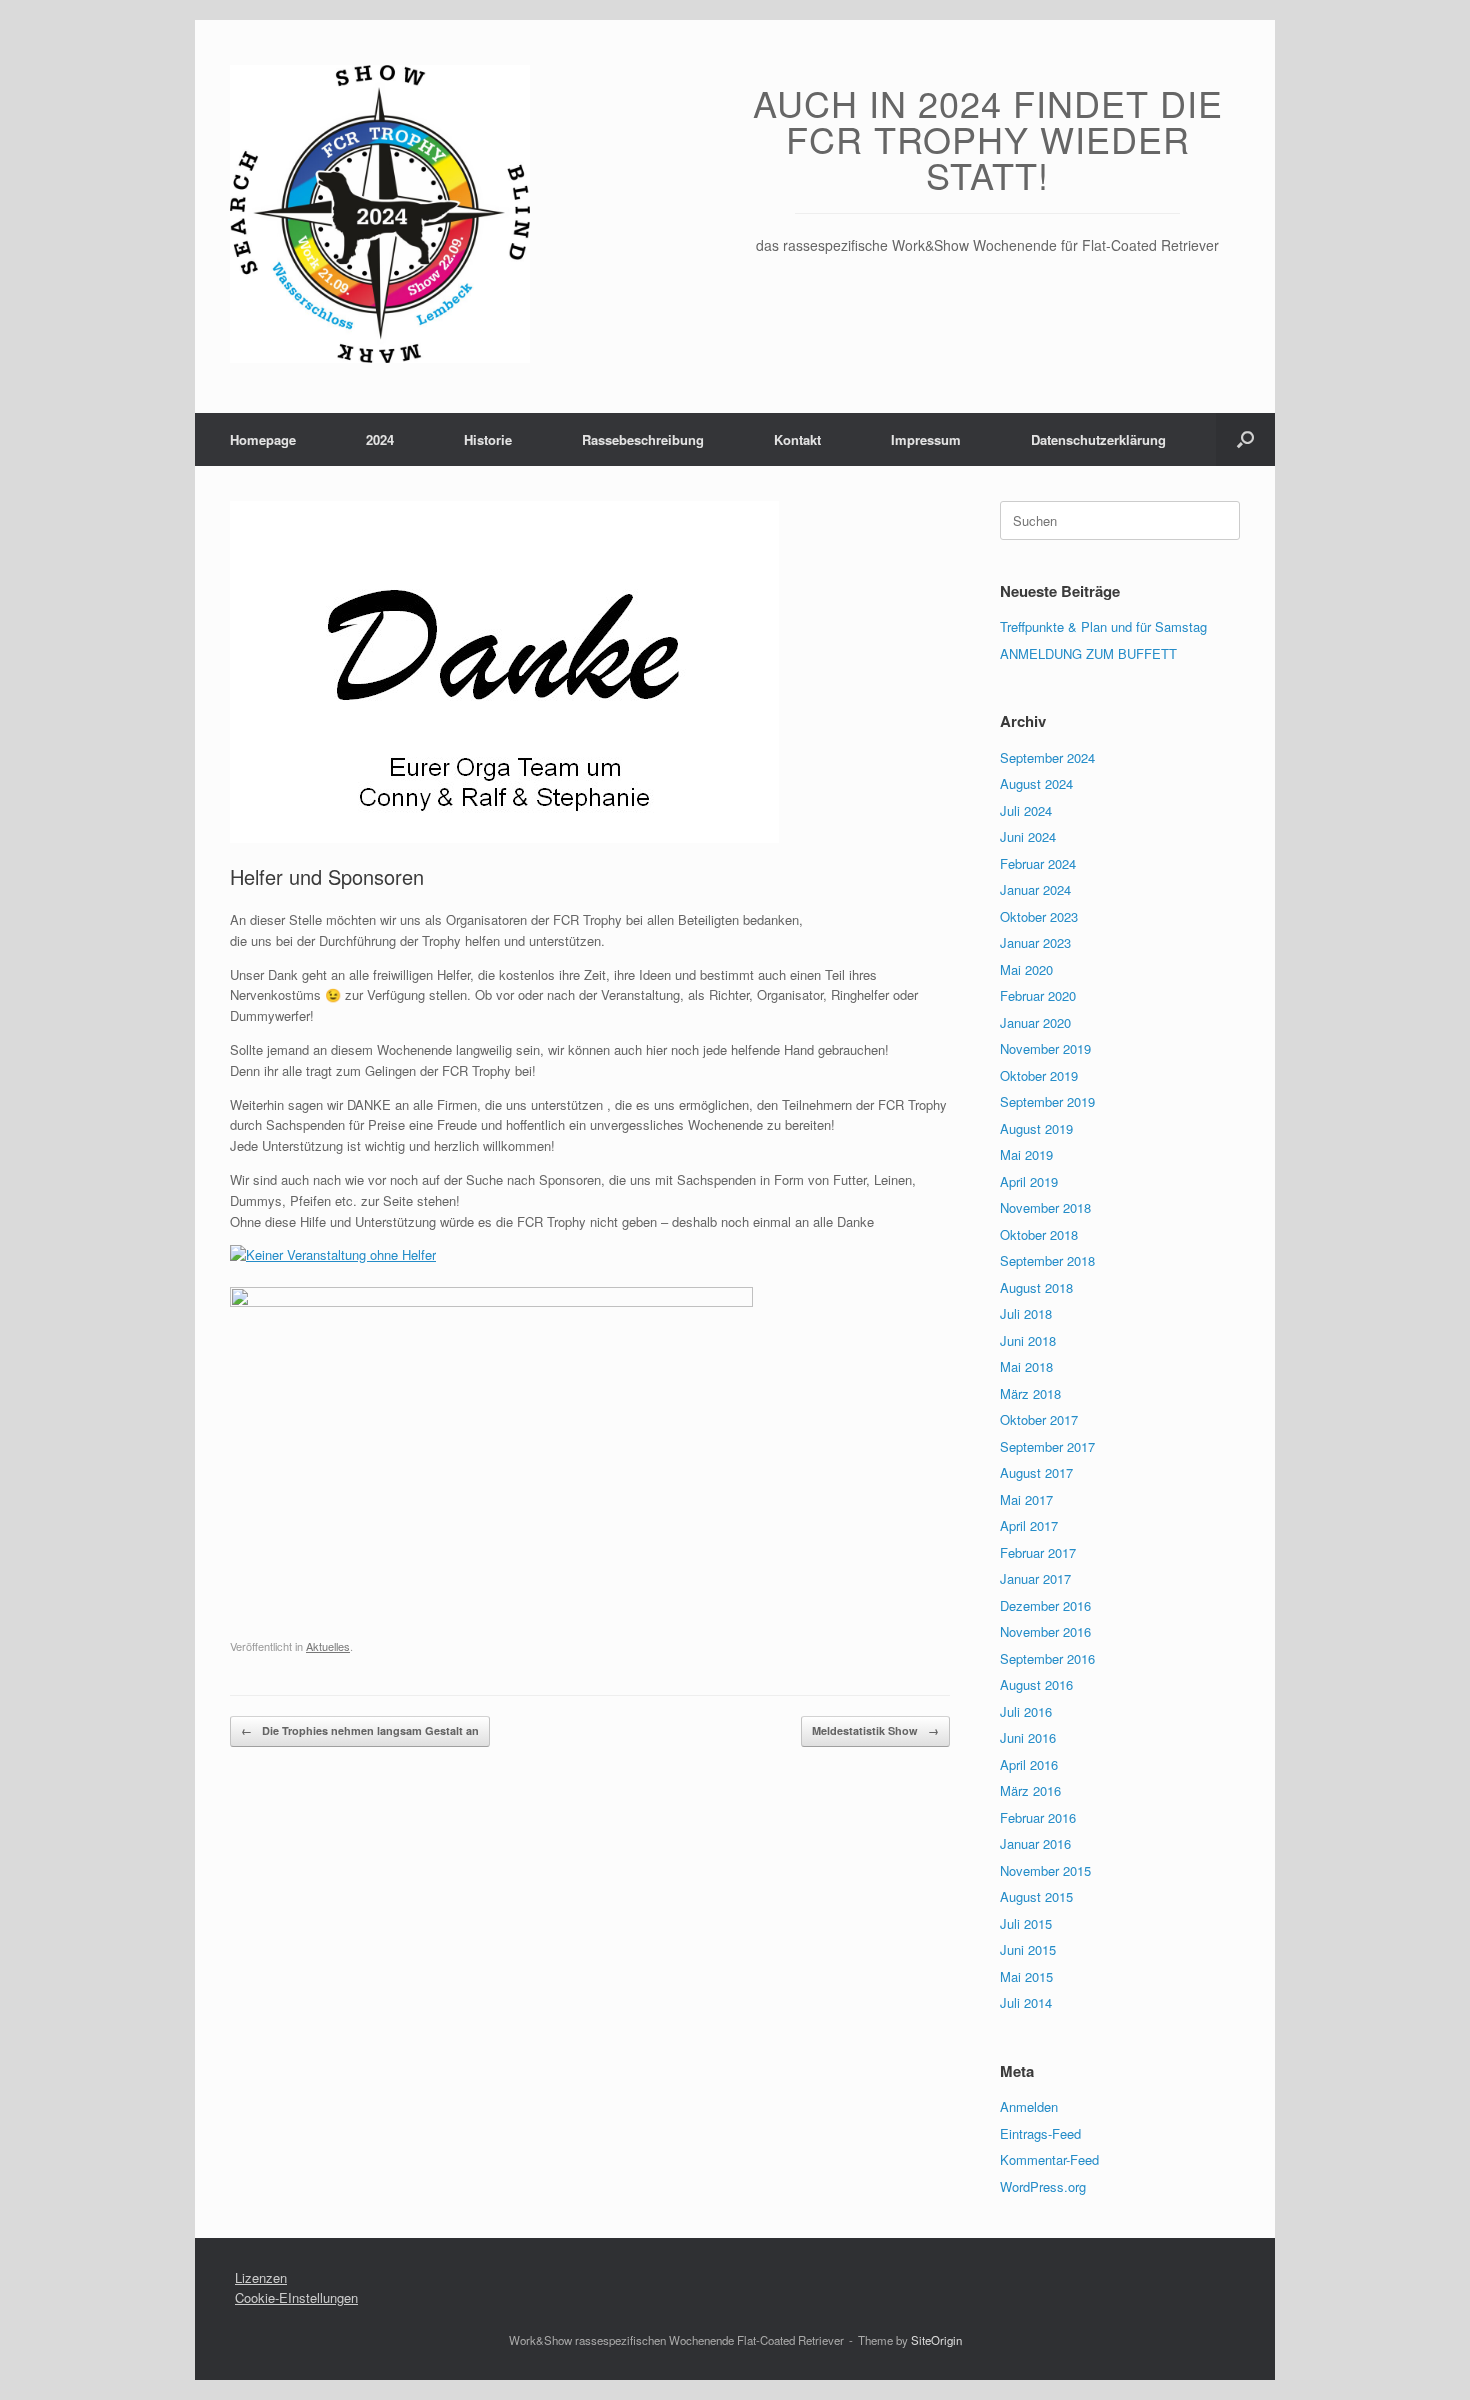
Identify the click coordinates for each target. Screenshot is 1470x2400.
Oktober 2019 (1039, 1075)
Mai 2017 (1026, 1499)
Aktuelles (328, 1646)
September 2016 (1047, 1658)
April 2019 (1029, 1181)
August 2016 (1036, 1684)
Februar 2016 (1038, 1817)
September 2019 (1047, 1101)
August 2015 (1036, 1896)
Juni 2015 (1028, 1949)
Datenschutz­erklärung (1098, 439)
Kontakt (797, 439)
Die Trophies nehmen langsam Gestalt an (360, 1730)
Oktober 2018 (1039, 1234)
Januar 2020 (1035, 1022)
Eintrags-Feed (1040, 2133)
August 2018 (1036, 1287)
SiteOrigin (936, 2340)
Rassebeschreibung (643, 439)
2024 (380, 439)
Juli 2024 (1026, 810)
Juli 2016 (1026, 1711)
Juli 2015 (1026, 1923)
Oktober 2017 (1039, 1419)
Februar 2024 (1038, 863)
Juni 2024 (1028, 836)
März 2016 (1030, 1790)
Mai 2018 (1026, 1366)
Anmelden (1029, 2106)
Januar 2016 (1035, 1843)
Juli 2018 (1026, 1313)
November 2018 (1045, 1207)
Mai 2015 (1026, 1976)
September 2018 (1047, 1260)
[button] (1245, 439)
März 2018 (1030, 1393)
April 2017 (1029, 1525)
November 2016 (1045, 1631)
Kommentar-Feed (1049, 2159)
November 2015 (1045, 1870)
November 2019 (1045, 1048)
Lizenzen (261, 2277)
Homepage (263, 439)
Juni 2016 (1028, 1737)
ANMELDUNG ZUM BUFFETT (1088, 653)
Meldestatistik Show (875, 1730)
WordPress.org (1043, 2186)
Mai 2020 (1026, 969)
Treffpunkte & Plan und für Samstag (1103, 626)
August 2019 (1036, 1128)
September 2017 (1047, 1446)
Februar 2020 (1038, 995)
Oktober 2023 (1039, 916)
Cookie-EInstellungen (296, 2297)
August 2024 (1036, 783)
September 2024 (1047, 757)
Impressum (926, 439)
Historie (488, 439)
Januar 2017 (1035, 1578)
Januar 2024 (1035, 889)
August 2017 (1036, 1472)
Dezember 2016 (1045, 1605)
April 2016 (1029, 1764)
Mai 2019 (1026, 1154)
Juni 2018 (1028, 1340)
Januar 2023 (1035, 942)
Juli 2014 (1026, 2002)
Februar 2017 (1038, 1552)
